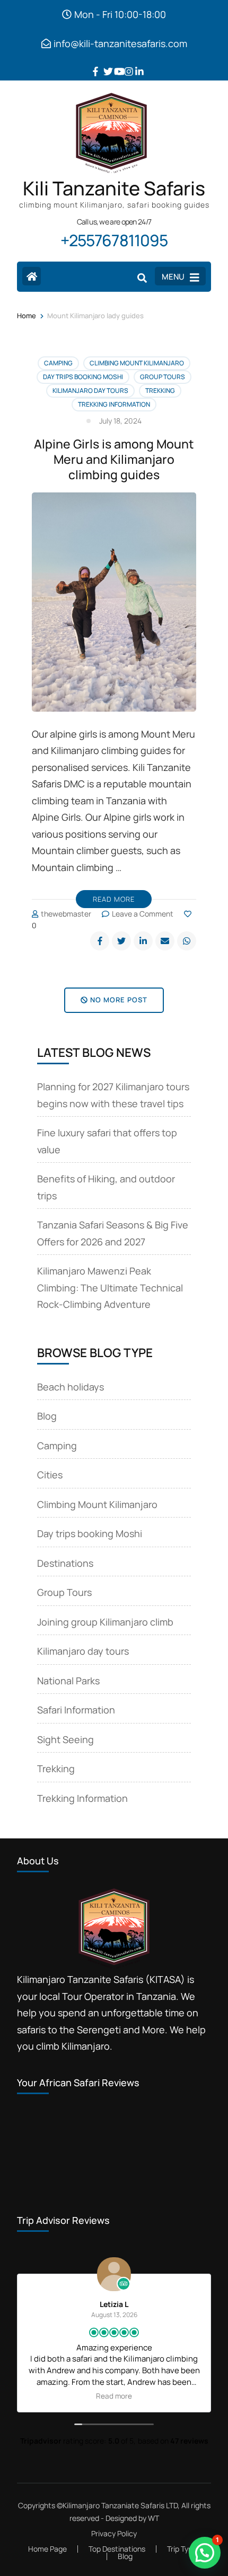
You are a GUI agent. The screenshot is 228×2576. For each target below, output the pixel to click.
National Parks (68, 1681)
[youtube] (114, 64)
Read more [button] (114, 2396)
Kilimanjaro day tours (90, 391)
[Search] (142, 277)
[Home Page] (32, 276)
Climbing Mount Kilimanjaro (137, 363)
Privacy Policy (114, 2534)
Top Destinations (117, 2549)
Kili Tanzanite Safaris (114, 188)
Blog (47, 1416)
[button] (205, 2553)
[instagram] (125, 64)
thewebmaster (66, 914)
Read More (114, 899)
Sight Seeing (65, 1739)
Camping (58, 363)
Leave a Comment (143, 914)
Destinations (65, 1563)
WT (154, 2518)
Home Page (47, 2549)
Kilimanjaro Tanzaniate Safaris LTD (120, 2505)
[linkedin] (135, 64)
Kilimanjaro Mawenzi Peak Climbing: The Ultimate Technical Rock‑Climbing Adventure (110, 1287)
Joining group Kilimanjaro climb (105, 1622)
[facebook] (93, 64)
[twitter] (103, 64)
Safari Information (76, 1710)
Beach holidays (71, 1387)
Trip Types (184, 2549)
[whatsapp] (187, 941)
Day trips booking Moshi (83, 377)
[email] (165, 941)
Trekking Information (114, 404)
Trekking (160, 391)
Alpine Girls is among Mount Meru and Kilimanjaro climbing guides (114, 459)
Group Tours (163, 377)
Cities (50, 1475)
